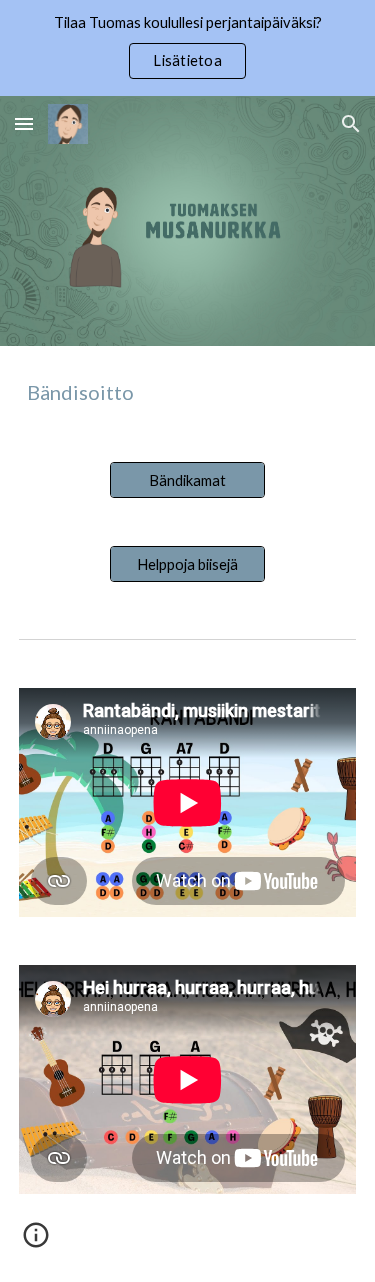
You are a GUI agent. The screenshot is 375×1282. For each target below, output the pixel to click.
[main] (188, 392)
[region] (187, 48)
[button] (24, 123)
